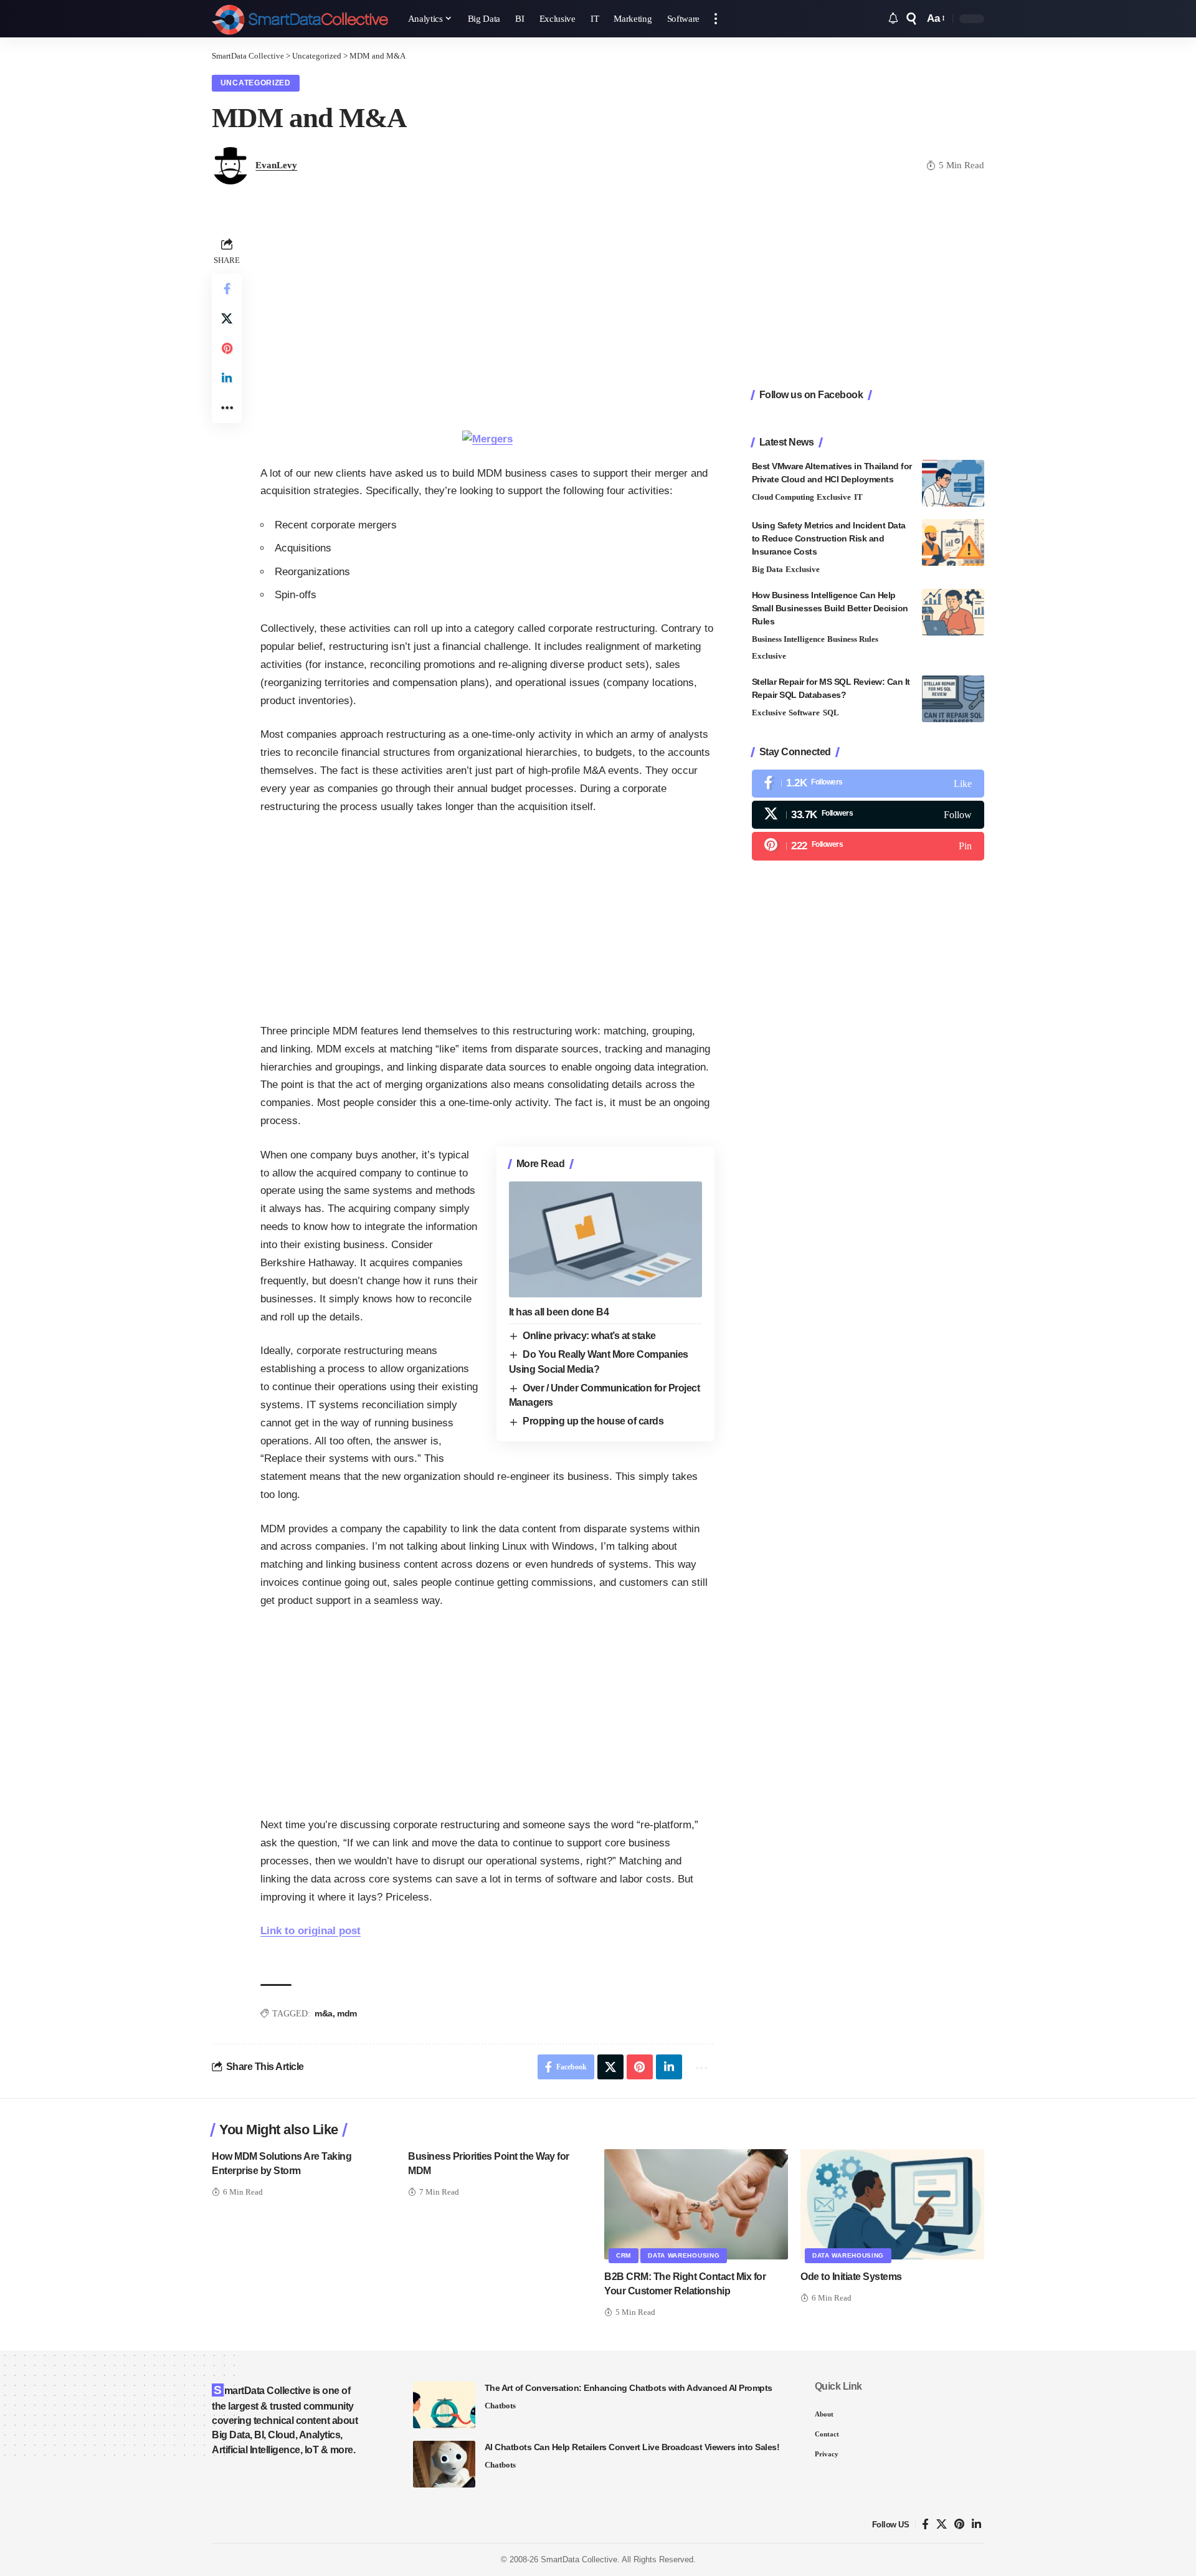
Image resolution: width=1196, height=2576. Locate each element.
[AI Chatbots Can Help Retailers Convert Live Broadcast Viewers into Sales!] (444, 2464)
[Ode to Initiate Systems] (892, 2204)
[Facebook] (868, 784)
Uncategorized (256, 83)
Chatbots (500, 2406)
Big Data (767, 569)
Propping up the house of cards (593, 1421)
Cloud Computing (783, 497)
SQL (831, 713)
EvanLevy (276, 165)
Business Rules (853, 639)
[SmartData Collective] (300, 19)
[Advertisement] (487, 322)
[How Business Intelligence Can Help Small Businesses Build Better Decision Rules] (953, 612)
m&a (324, 2013)
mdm (347, 2013)
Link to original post (311, 1931)
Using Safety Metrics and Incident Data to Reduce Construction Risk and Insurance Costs (829, 538)
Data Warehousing (684, 2255)
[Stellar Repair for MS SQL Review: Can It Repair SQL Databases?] (953, 699)
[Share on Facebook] (227, 289)
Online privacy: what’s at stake (589, 1336)
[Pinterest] (868, 846)
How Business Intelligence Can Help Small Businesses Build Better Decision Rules (830, 608)
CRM (624, 2255)
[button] (716, 19)
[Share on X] (227, 318)
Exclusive (834, 497)
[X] (868, 815)
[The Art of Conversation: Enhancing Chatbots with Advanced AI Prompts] (444, 2405)
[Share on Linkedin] (227, 378)
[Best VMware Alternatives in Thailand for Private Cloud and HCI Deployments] (953, 483)
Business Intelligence (788, 639)
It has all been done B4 (559, 1312)
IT (858, 497)
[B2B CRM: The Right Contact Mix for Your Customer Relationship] (696, 2204)
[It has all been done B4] (605, 1239)
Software (804, 713)
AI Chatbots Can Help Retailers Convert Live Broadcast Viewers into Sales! (632, 2447)
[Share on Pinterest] (227, 348)
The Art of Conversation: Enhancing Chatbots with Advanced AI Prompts (629, 2388)
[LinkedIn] (976, 2525)
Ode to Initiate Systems (851, 2277)
